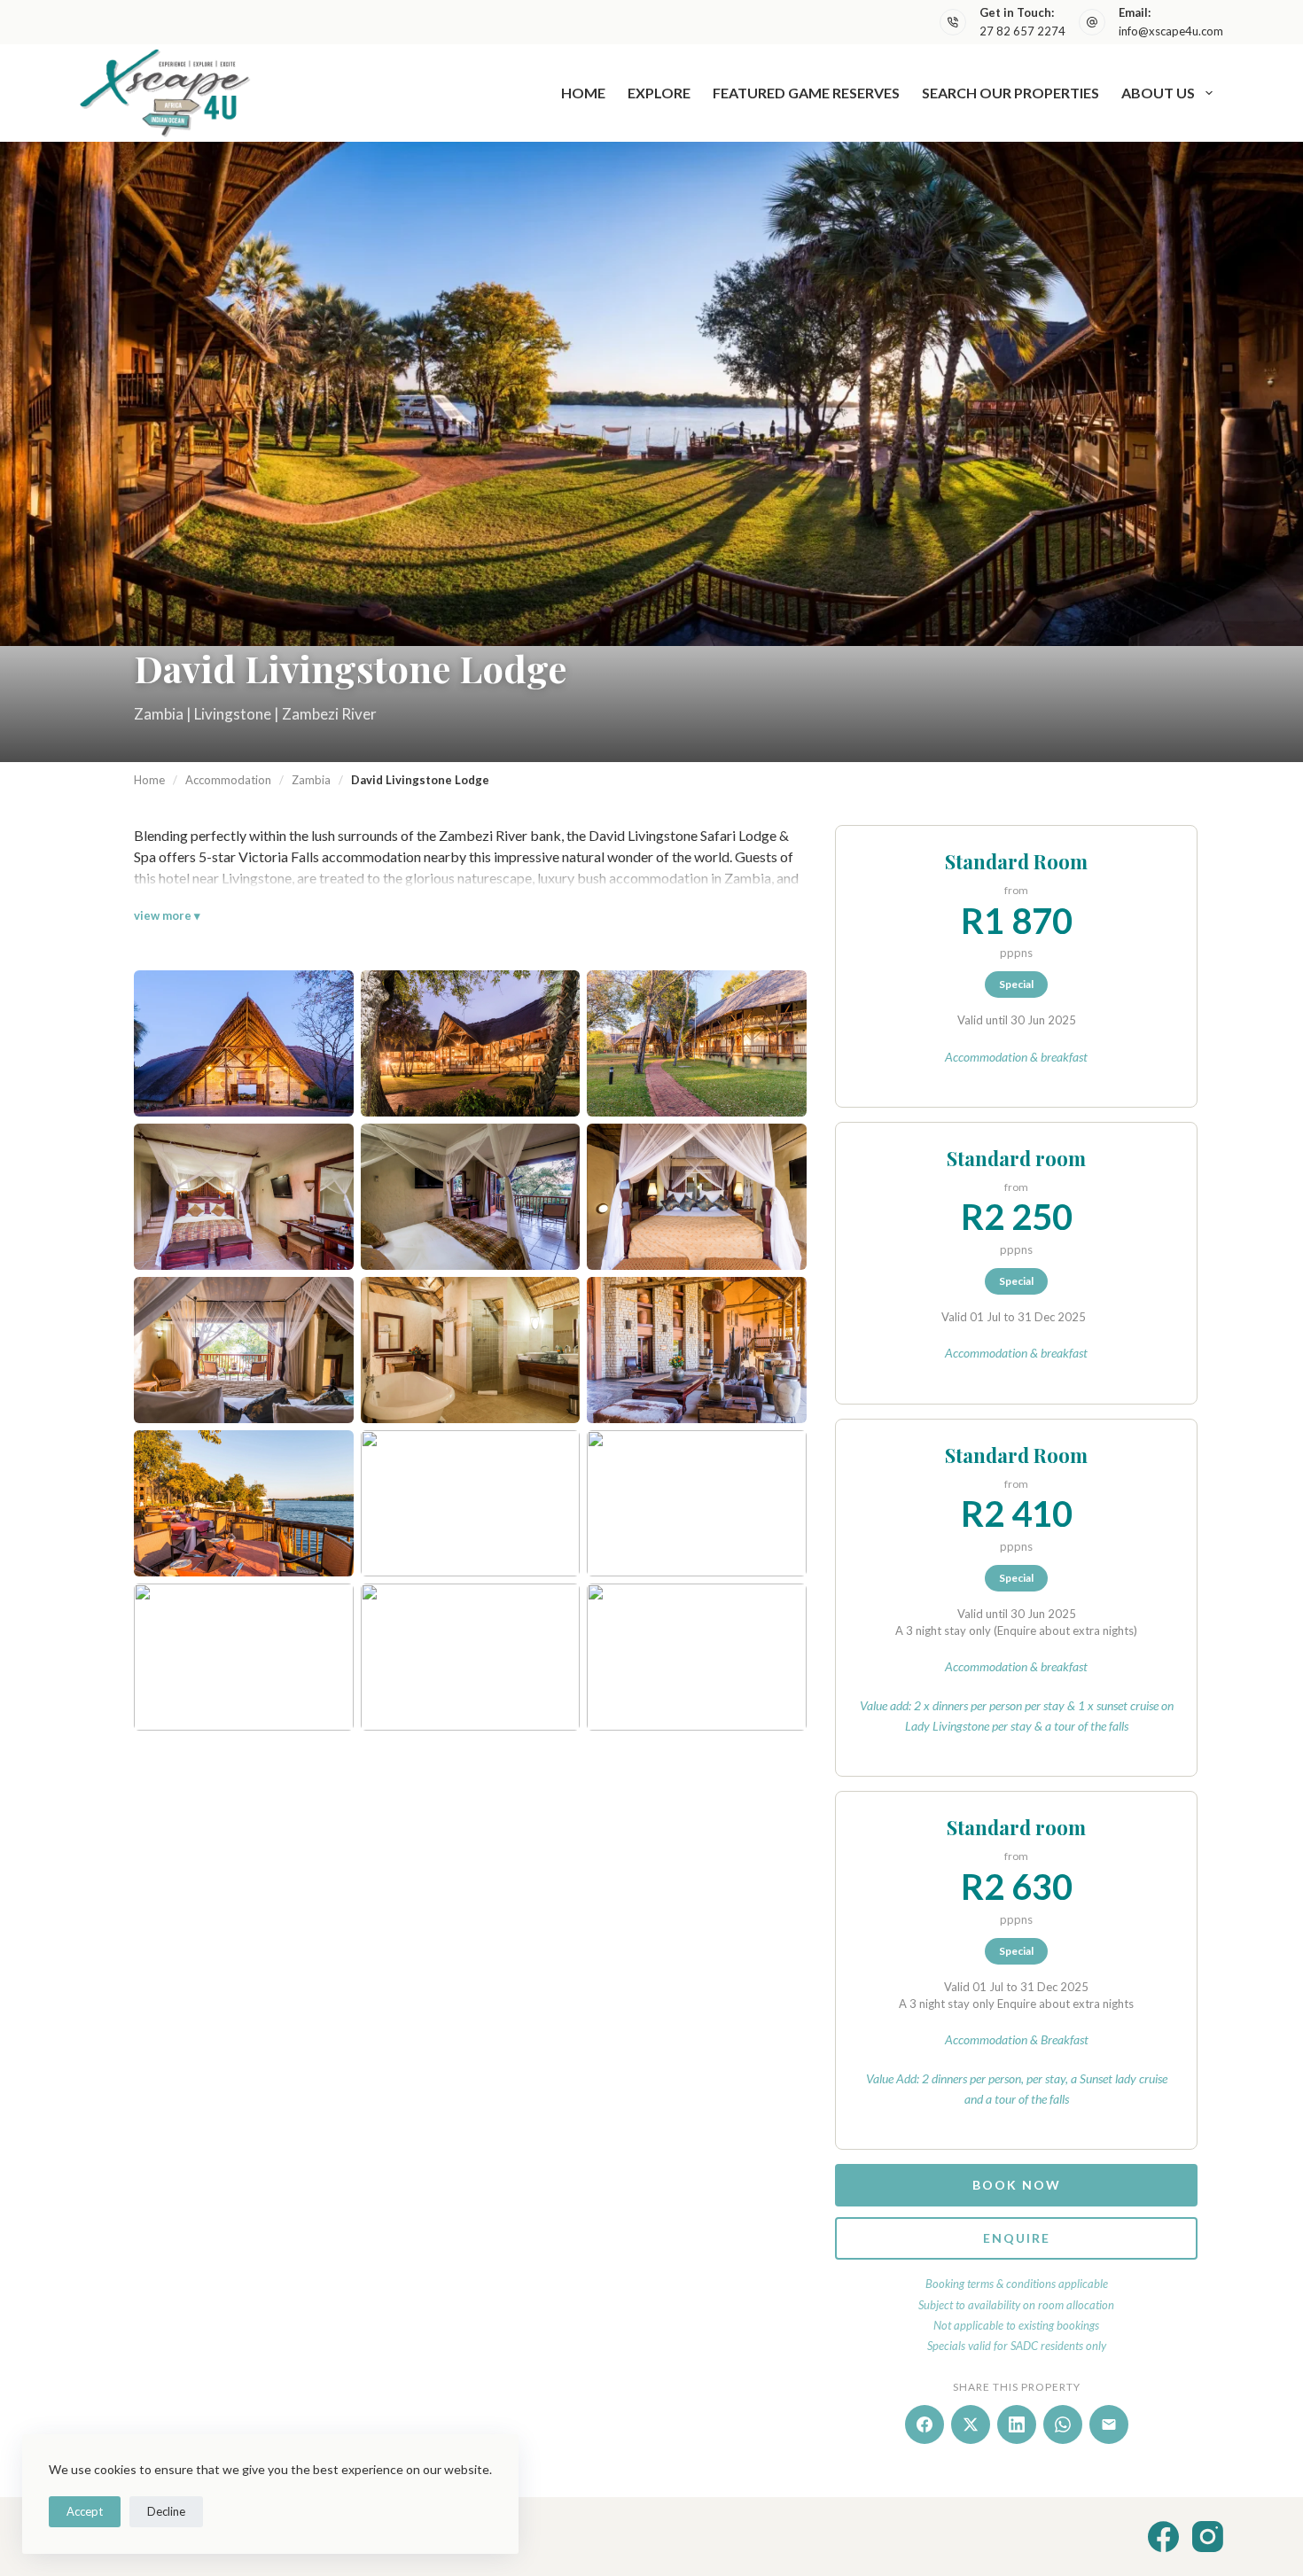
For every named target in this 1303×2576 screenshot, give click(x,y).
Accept (85, 2511)
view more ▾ (167, 915)
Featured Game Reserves (806, 93)
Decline (166, 2511)
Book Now (1017, 2185)
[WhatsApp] (1063, 2424)
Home (583, 93)
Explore (659, 93)
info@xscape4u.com (1171, 31)
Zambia (311, 780)
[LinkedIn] (1017, 2424)
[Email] (1109, 2424)
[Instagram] (1208, 2537)
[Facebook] (925, 2424)
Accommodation (228, 780)
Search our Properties (1010, 93)
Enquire (1017, 2238)
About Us (1158, 93)
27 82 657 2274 (1022, 31)
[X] (971, 2424)
